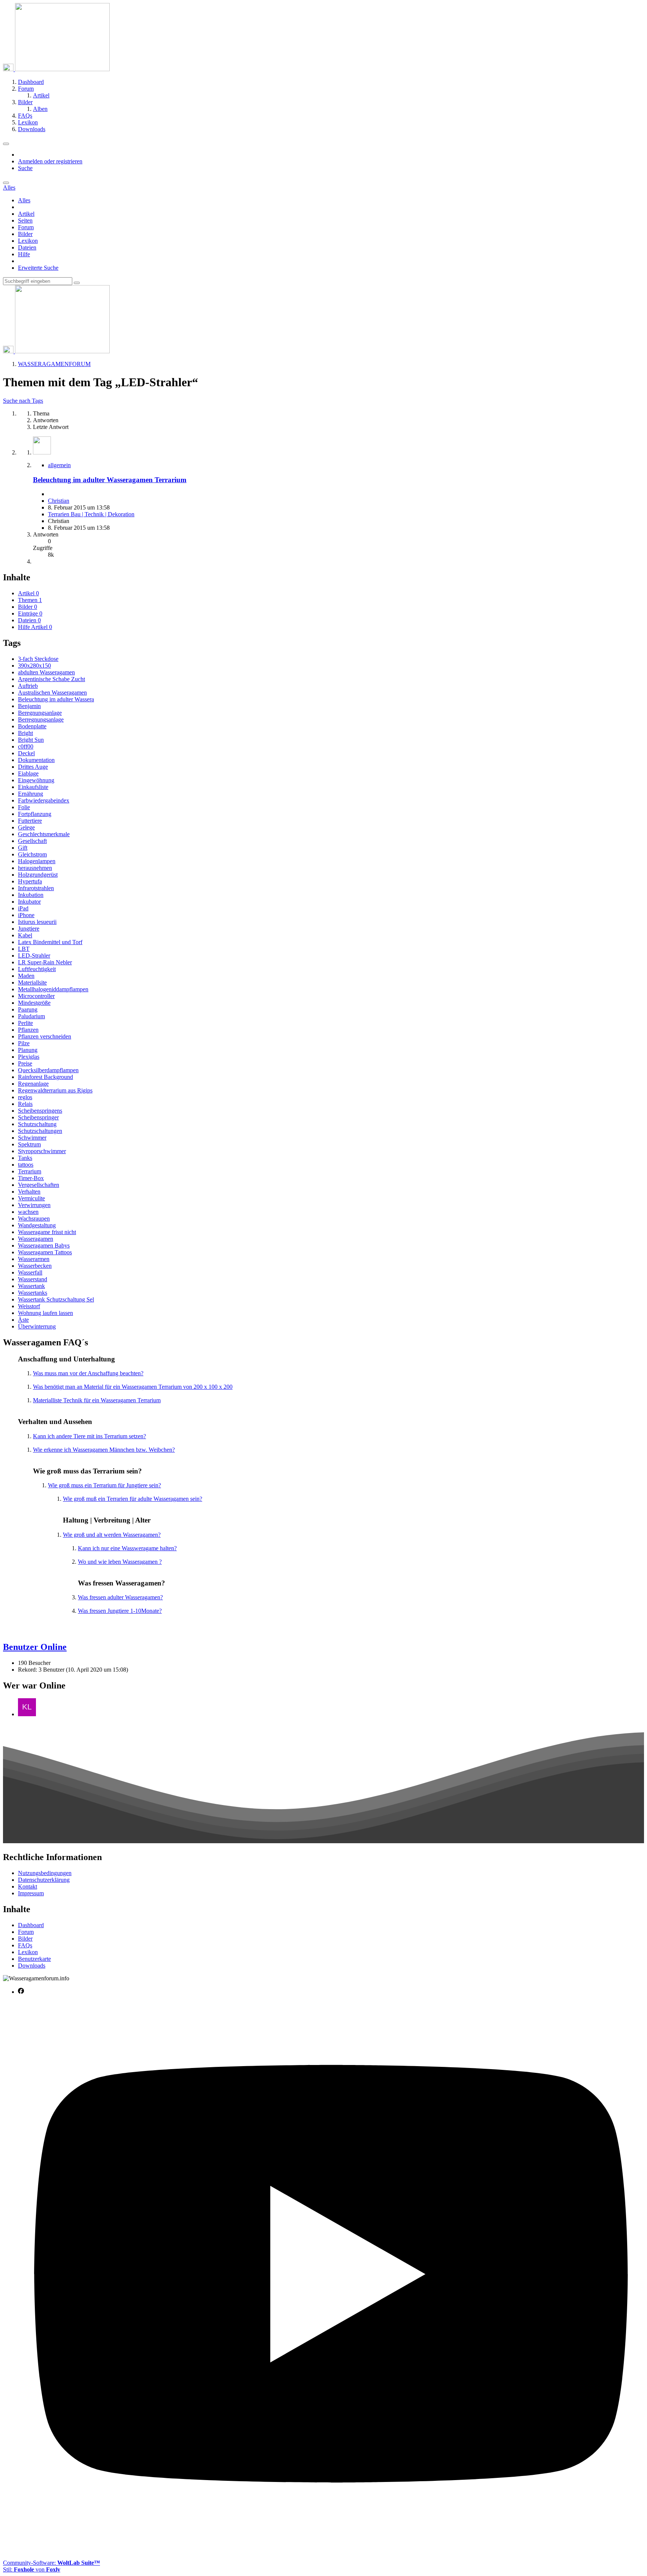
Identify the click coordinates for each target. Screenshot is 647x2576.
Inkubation (31, 895)
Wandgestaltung (37, 1225)
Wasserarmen (34, 1259)
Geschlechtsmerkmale (44, 834)
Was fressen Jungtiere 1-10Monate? (120, 1611)
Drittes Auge (33, 767)
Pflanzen (28, 1030)
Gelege (26, 827)
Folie (24, 807)
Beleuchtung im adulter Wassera (56, 699)
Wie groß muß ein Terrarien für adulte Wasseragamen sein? (133, 1499)
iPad (23, 908)
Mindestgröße (34, 1003)
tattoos (26, 1165)
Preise (25, 1063)
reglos (25, 1097)
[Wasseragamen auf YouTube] (331, 2550)
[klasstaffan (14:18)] (27, 1714)
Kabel (25, 935)
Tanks (25, 1158)
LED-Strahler (34, 956)
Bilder (25, 234)
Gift (23, 848)
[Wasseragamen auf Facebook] (21, 1992)
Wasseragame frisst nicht (47, 1232)
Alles (24, 200)
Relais (25, 1104)
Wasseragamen (36, 1239)
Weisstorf (29, 1306)
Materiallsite (32, 982)
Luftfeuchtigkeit (37, 969)
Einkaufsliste (33, 787)
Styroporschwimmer (42, 1151)
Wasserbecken (35, 1266)
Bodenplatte (32, 726)
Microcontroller (36, 996)
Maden (26, 976)
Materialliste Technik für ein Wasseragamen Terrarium (97, 1400)
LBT (24, 949)
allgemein (59, 465)
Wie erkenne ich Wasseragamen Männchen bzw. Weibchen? (104, 1450)
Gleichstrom (32, 854)
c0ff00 (26, 746)
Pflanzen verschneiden (45, 1036)
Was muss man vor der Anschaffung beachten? (88, 1373)
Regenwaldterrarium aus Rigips (55, 1090)
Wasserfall (30, 1272)
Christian (59, 501)
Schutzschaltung (37, 1124)
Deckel (26, 753)
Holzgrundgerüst (38, 875)
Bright (25, 733)
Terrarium (30, 1171)
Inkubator (29, 902)
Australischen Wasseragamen (52, 693)
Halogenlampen (37, 861)
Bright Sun (31, 740)
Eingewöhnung (36, 780)
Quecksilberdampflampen (48, 1070)
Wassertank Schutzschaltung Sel (56, 1299)
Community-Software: (51, 2563)
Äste (23, 1320)
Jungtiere (29, 929)
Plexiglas (29, 1057)
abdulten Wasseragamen (46, 672)
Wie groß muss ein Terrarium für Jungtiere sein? (104, 1485)
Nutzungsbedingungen (45, 1873)
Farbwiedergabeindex (44, 800)
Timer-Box (31, 1178)
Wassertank (31, 1286)
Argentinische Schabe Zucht (51, 679)
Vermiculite (31, 1198)
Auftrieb (28, 686)
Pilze (24, 1043)
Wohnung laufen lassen (45, 1313)
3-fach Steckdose (38, 659)
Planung (28, 1050)
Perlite (25, 1023)
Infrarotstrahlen (36, 888)
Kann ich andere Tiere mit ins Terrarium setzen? (89, 1436)
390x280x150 (34, 666)
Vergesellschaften (39, 1185)
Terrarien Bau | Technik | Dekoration (91, 514)
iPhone (26, 915)
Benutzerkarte (34, 1959)
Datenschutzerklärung (44, 1880)
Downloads (32, 1966)
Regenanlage (33, 1084)
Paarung (28, 1009)
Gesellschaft (32, 841)
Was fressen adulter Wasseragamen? (120, 1597)
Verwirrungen (34, 1205)
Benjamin (29, 706)
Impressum (31, 1893)
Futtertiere (30, 821)
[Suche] (6, 183)
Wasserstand (33, 1279)
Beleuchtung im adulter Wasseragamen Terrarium (110, 480)
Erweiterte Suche (38, 268)
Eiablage (28, 773)
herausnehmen (35, 868)
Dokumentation (36, 760)
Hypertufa (30, 881)
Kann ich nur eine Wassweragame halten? (127, 1548)
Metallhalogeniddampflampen (53, 989)
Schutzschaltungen (40, 1131)
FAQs (25, 1945)
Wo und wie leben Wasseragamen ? (120, 1562)
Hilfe (24, 254)
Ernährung (31, 794)
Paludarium (31, 1016)
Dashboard (31, 1925)
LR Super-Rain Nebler (45, 962)
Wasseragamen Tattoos (45, 1252)
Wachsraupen (34, 1219)
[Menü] (6, 144)
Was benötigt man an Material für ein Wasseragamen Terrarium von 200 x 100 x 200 (133, 1387)
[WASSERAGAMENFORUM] (56, 69)
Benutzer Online (35, 1647)
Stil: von (32, 2569)
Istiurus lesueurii (37, 922)
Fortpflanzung (35, 814)
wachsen (28, 1212)
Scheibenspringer (38, 1117)
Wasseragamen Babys (44, 1245)
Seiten (25, 220)
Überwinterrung (37, 1326)
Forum (26, 227)
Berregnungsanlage (41, 719)
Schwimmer (32, 1138)
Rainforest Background (45, 1077)
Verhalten (29, 1192)
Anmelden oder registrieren (50, 161)
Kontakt (28, 1886)
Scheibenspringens (40, 1111)
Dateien (27, 247)
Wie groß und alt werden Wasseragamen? (112, 1535)
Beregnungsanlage (40, 713)
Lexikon (28, 241)
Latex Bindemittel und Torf (50, 942)
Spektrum (29, 1144)
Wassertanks (33, 1293)
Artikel (26, 214)
